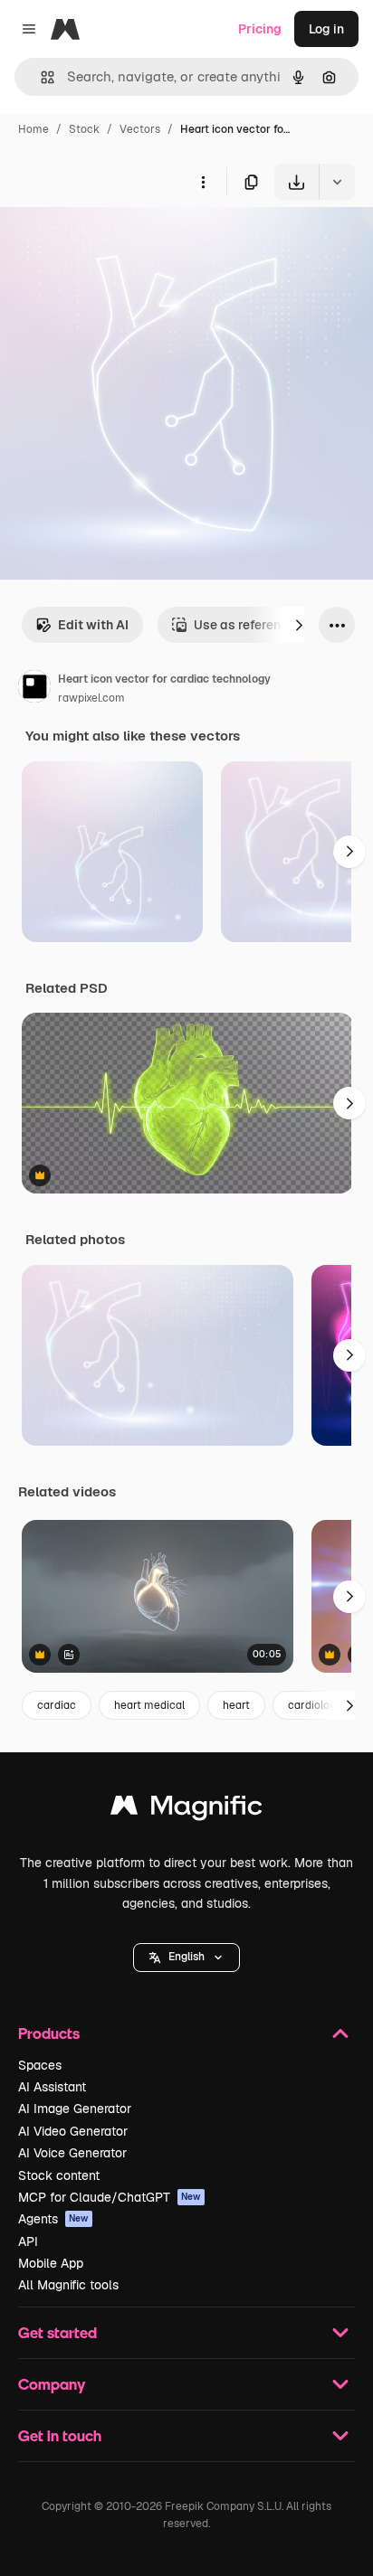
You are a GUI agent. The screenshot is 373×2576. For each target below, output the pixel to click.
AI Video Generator (73, 2131)
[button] (186, 1958)
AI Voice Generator (72, 2153)
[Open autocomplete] (40, 77)
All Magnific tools (68, 2285)
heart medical (149, 1705)
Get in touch (60, 2435)
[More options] (203, 182)
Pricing (260, 29)
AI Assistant (52, 2087)
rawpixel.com (91, 698)
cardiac (57, 1705)
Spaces (40, 2065)
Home (33, 129)
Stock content (59, 2175)
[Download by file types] (337, 182)
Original (116, 242)
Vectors (140, 129)
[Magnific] (186, 1810)
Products (49, 2033)
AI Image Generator (75, 2109)
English (186, 1957)
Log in (326, 29)
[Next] (299, 625)
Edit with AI (93, 625)
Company (52, 2384)
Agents (53, 2219)
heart (236, 1705)
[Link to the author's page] (34, 689)
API (28, 2241)
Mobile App (51, 2263)
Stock (84, 129)
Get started (57, 2332)
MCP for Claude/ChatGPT (110, 2197)
